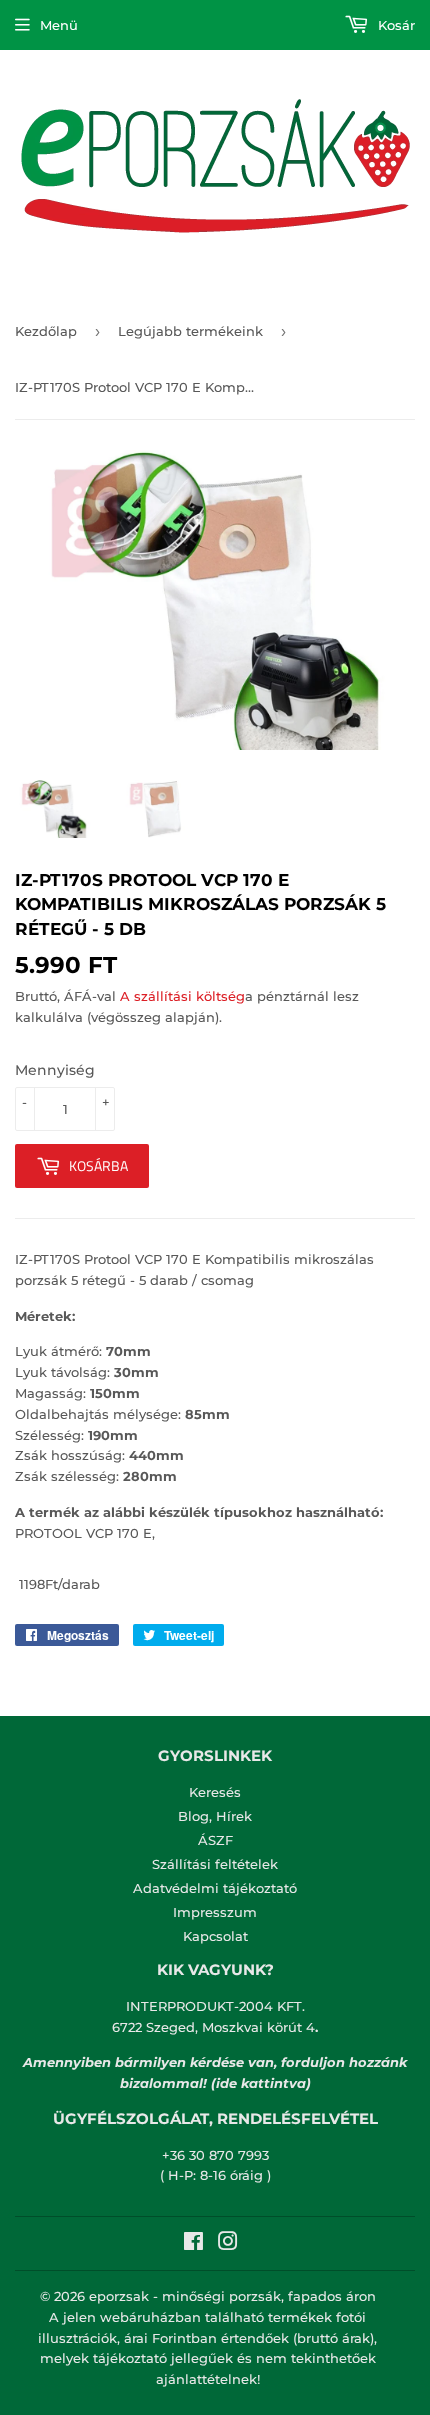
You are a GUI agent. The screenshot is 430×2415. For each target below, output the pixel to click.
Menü (59, 25)
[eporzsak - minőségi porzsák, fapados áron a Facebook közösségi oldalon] (193, 2244)
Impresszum (215, 1912)
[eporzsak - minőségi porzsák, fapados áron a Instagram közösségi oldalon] (228, 2244)
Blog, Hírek (215, 1816)
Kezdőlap (46, 331)
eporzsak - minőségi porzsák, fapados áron (232, 2296)
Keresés (215, 1792)
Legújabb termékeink (190, 331)
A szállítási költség (182, 996)
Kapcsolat (215, 1936)
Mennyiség (55, 1070)
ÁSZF (215, 1840)
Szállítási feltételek (215, 1864)
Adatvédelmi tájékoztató (215, 1888)
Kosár (394, 25)
